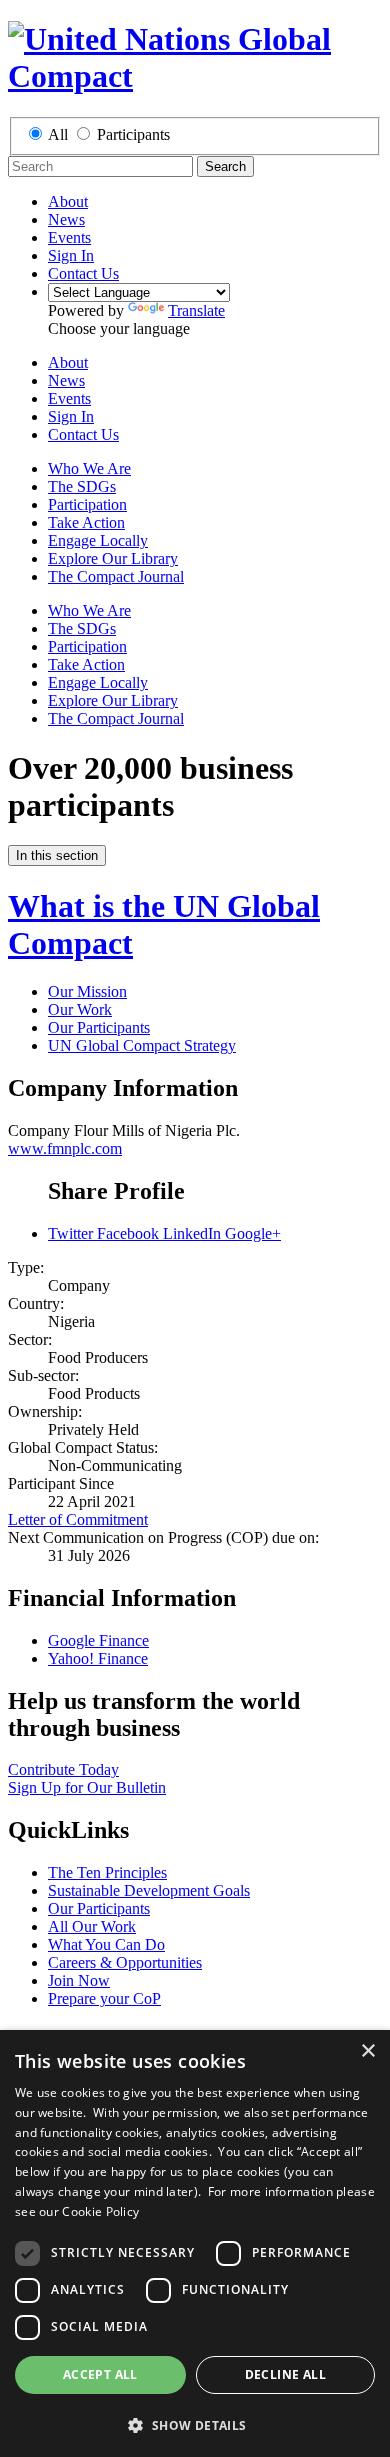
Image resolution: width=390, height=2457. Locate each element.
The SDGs (82, 486)
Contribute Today (63, 1769)
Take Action (86, 522)
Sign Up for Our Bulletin (87, 1787)
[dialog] (195, 2243)
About (68, 201)
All (58, 134)
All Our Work (92, 1926)
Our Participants (99, 1027)
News (66, 219)
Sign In (71, 255)
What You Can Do (106, 1944)
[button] (195, 2424)
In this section (57, 855)
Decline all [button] (285, 2374)
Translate (196, 310)
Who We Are (89, 468)
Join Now (79, 1980)
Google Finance (98, 1640)
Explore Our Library (113, 558)
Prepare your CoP (104, 1998)
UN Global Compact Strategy (142, 1045)
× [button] (367, 2051)
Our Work (80, 1009)
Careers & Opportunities (125, 1962)
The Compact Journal (116, 576)
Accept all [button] (100, 2374)
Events (69, 237)
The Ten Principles (107, 1872)
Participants (133, 134)
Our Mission (87, 991)
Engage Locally (98, 540)
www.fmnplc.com (65, 1148)
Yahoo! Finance (98, 1658)
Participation (87, 504)
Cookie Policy (100, 2211)
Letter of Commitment (78, 1519)
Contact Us (83, 273)
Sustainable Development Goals (149, 1890)
